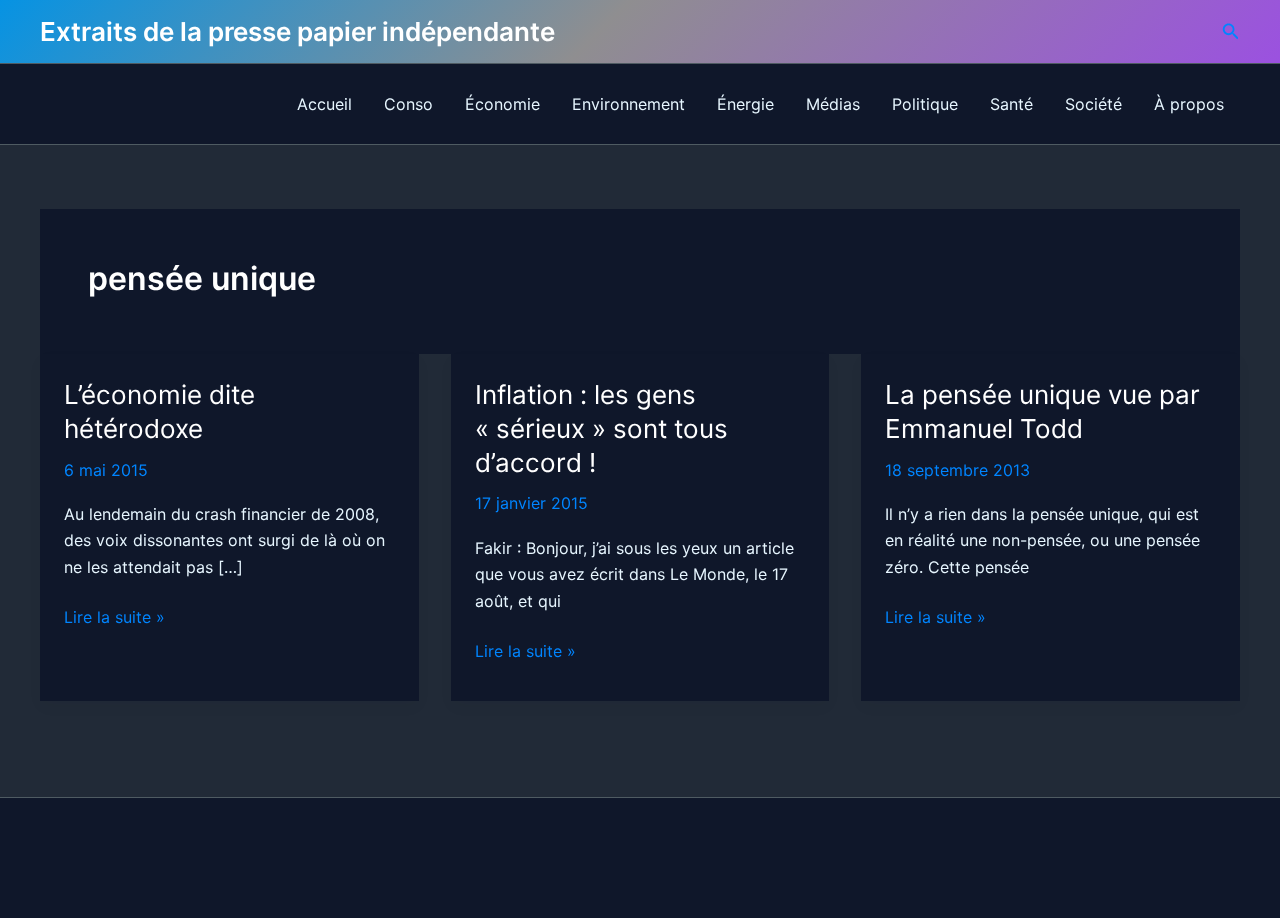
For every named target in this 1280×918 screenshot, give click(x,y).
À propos (1189, 104)
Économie (502, 104)
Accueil (324, 104)
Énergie (745, 104)
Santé (1011, 104)
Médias (833, 104)
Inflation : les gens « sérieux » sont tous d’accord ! (601, 428)
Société (1093, 104)
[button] (1231, 31)
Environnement (628, 104)
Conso (408, 104)
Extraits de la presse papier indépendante (297, 31)
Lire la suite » (114, 618)
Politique (925, 104)
